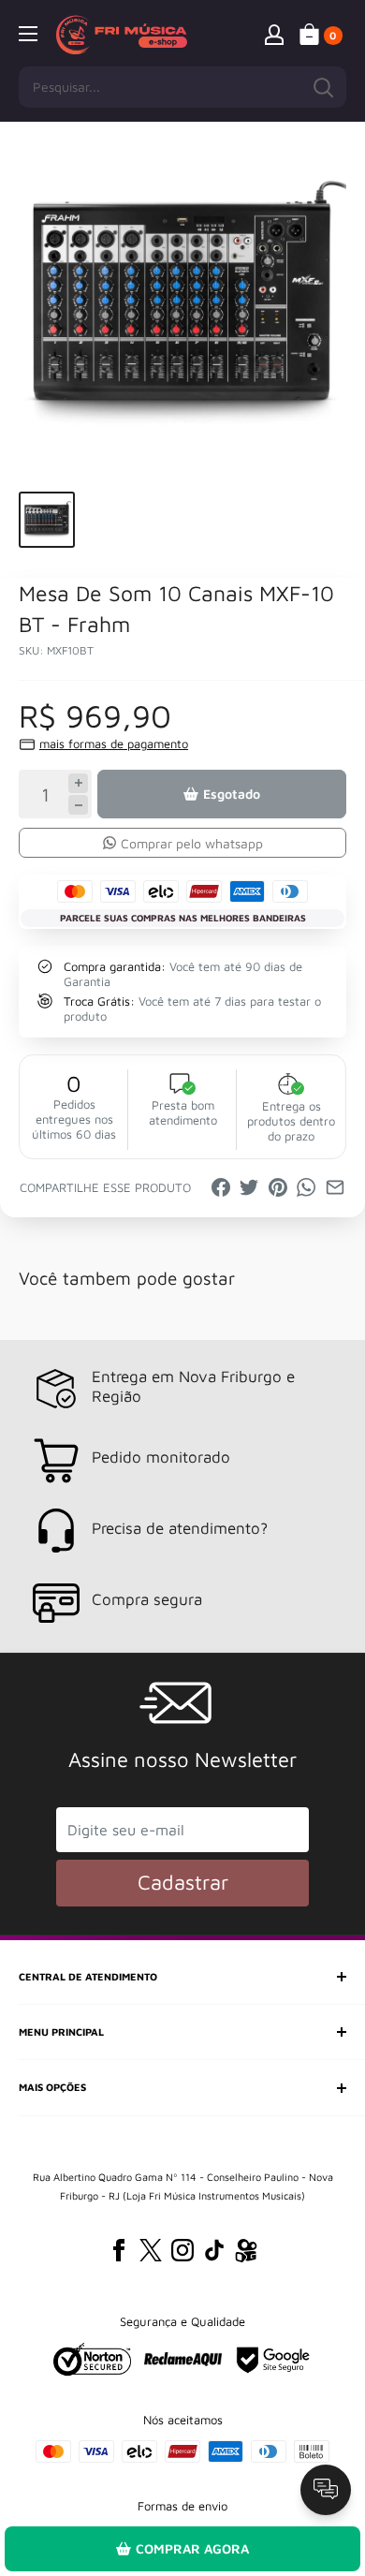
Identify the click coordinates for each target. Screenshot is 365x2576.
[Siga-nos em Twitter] (151, 2250)
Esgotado (232, 794)
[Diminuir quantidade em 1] (78, 805)
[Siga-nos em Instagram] (182, 2250)
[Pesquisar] (323, 87)
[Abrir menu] (28, 34)
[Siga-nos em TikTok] (214, 2250)
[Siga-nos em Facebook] (119, 2250)
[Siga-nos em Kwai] (246, 2254)
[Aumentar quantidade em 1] (78, 783)
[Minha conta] (274, 34)
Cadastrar (183, 1882)
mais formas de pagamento (114, 743)
